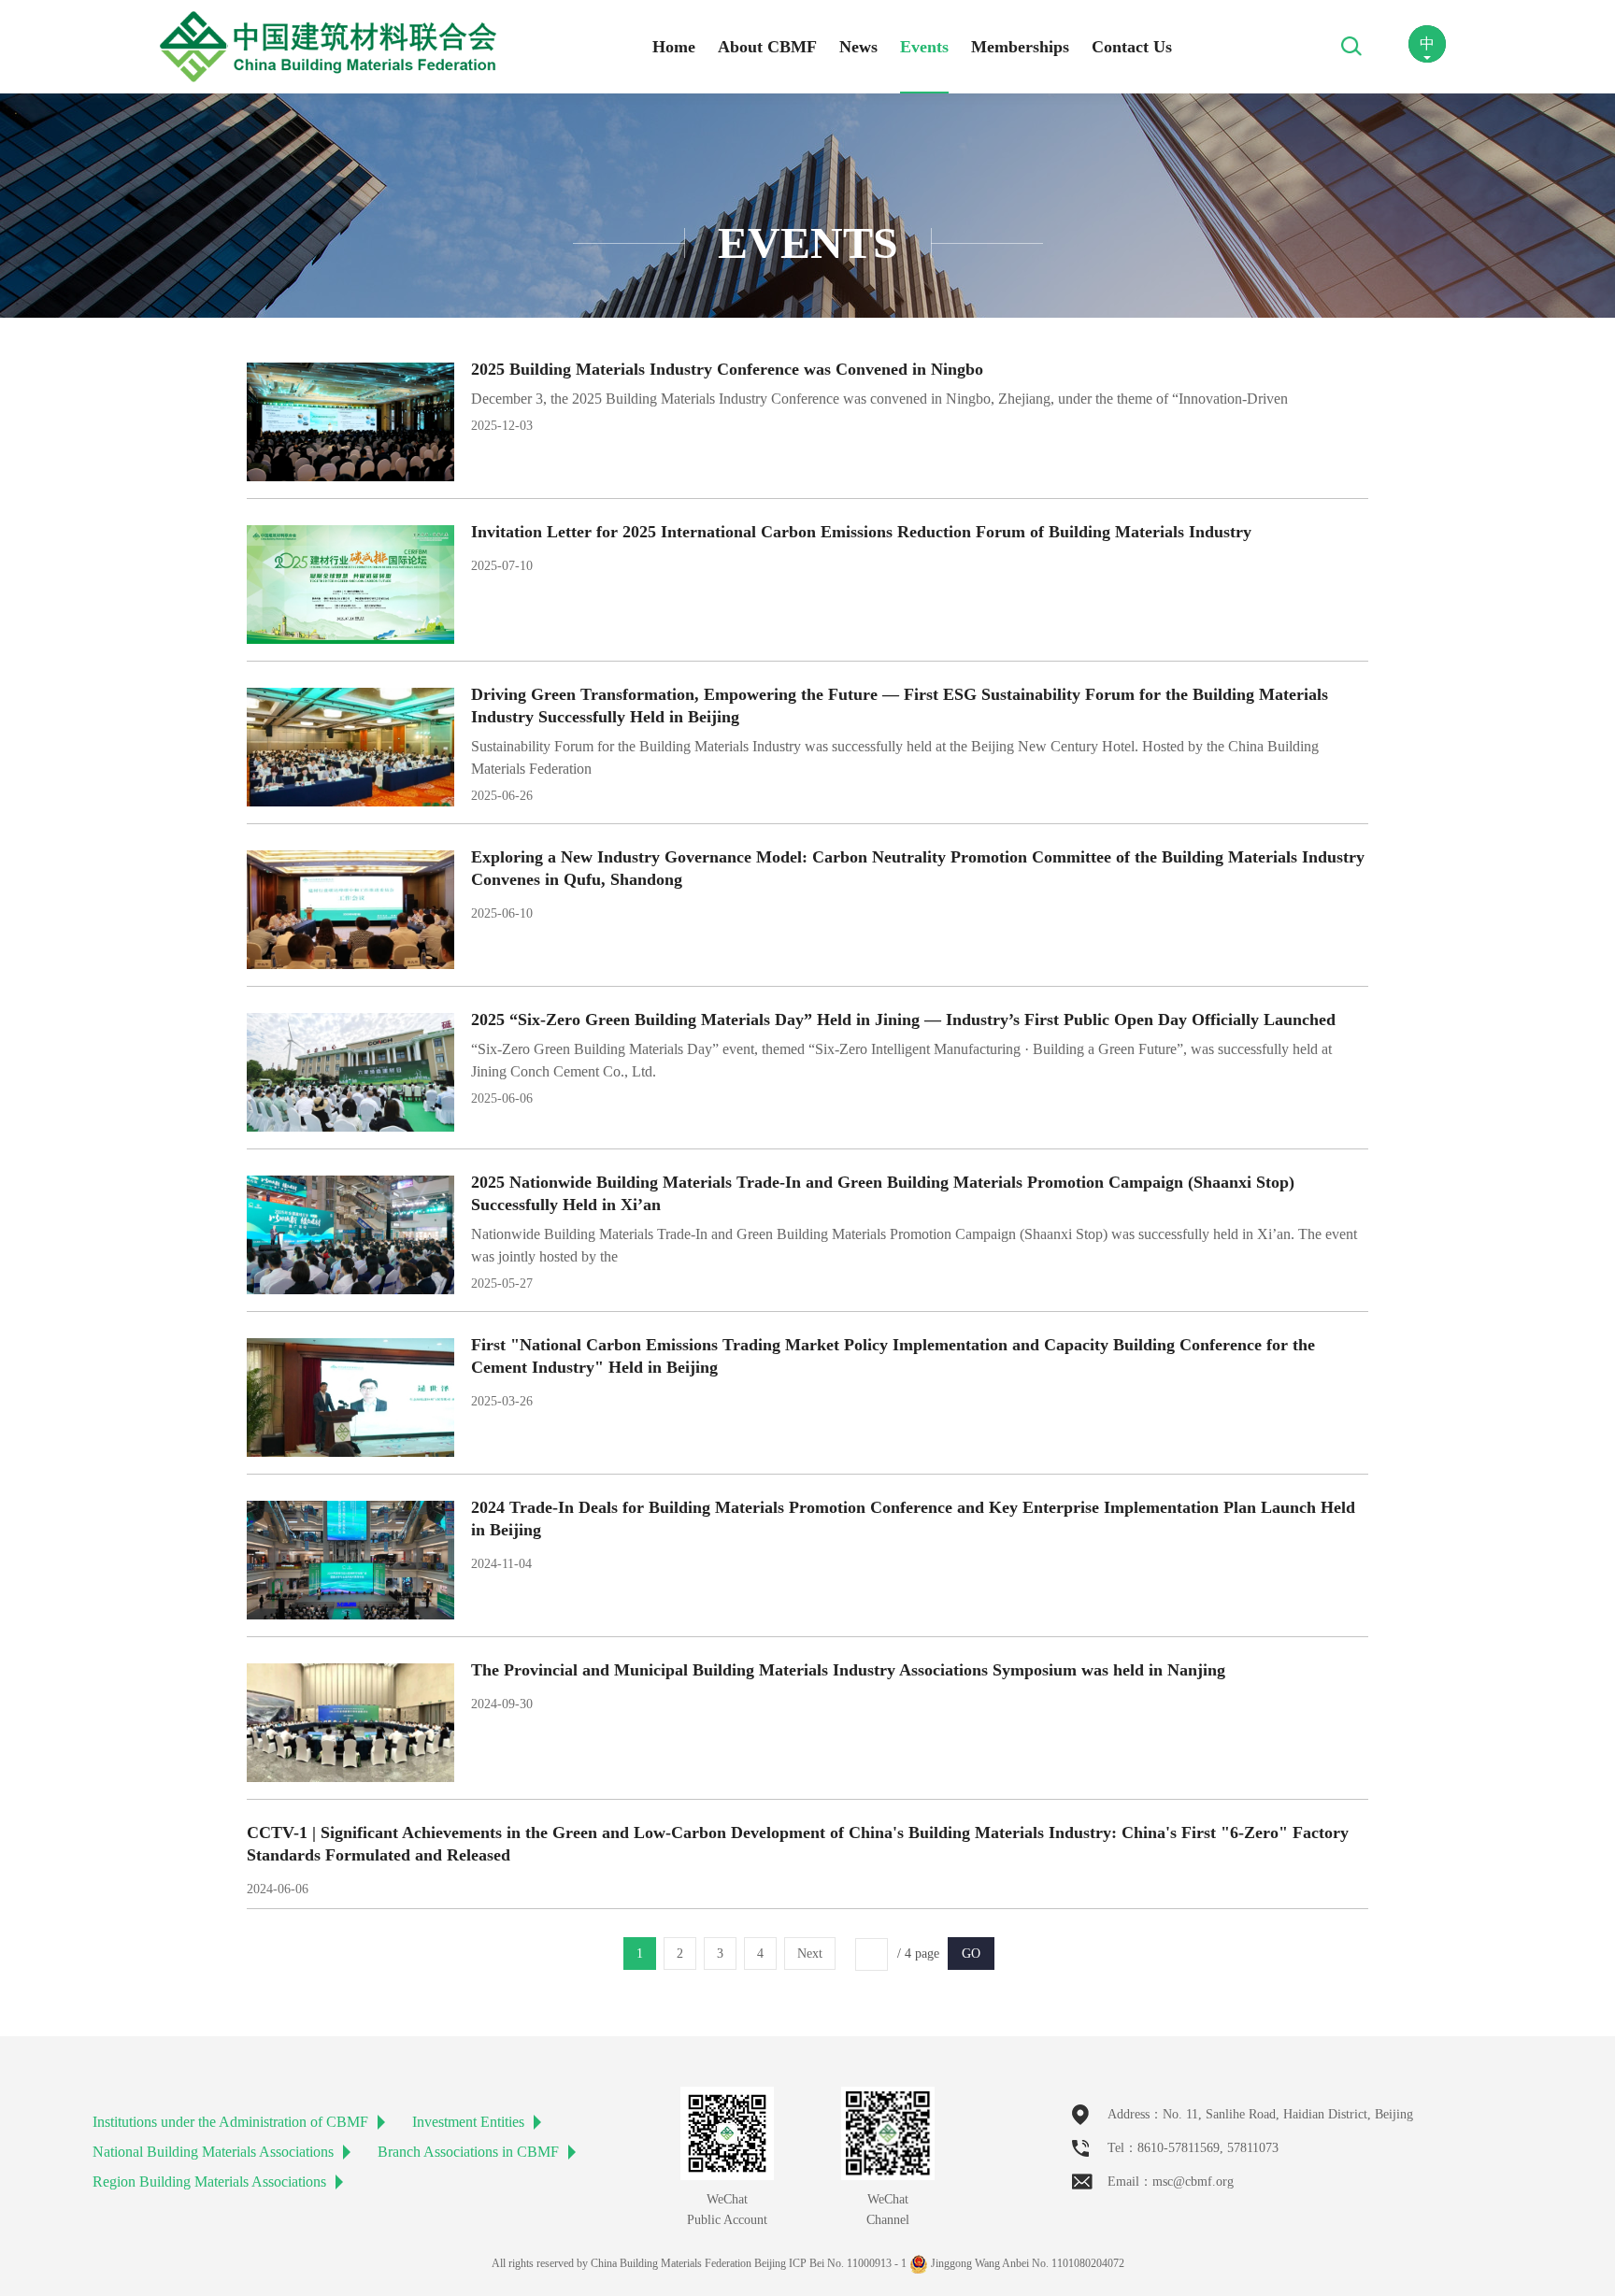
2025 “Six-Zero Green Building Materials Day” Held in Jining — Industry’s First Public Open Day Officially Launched (903, 1020)
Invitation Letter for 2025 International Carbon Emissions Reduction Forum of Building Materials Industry (861, 532)
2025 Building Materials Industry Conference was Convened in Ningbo (727, 369)
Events (924, 47)
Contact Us (1132, 47)
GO (971, 1954)
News (858, 47)
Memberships (1020, 47)
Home (674, 47)
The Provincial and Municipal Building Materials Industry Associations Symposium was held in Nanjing (848, 1670)
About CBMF (767, 47)
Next (810, 1954)
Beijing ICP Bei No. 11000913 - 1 (830, 2263)
